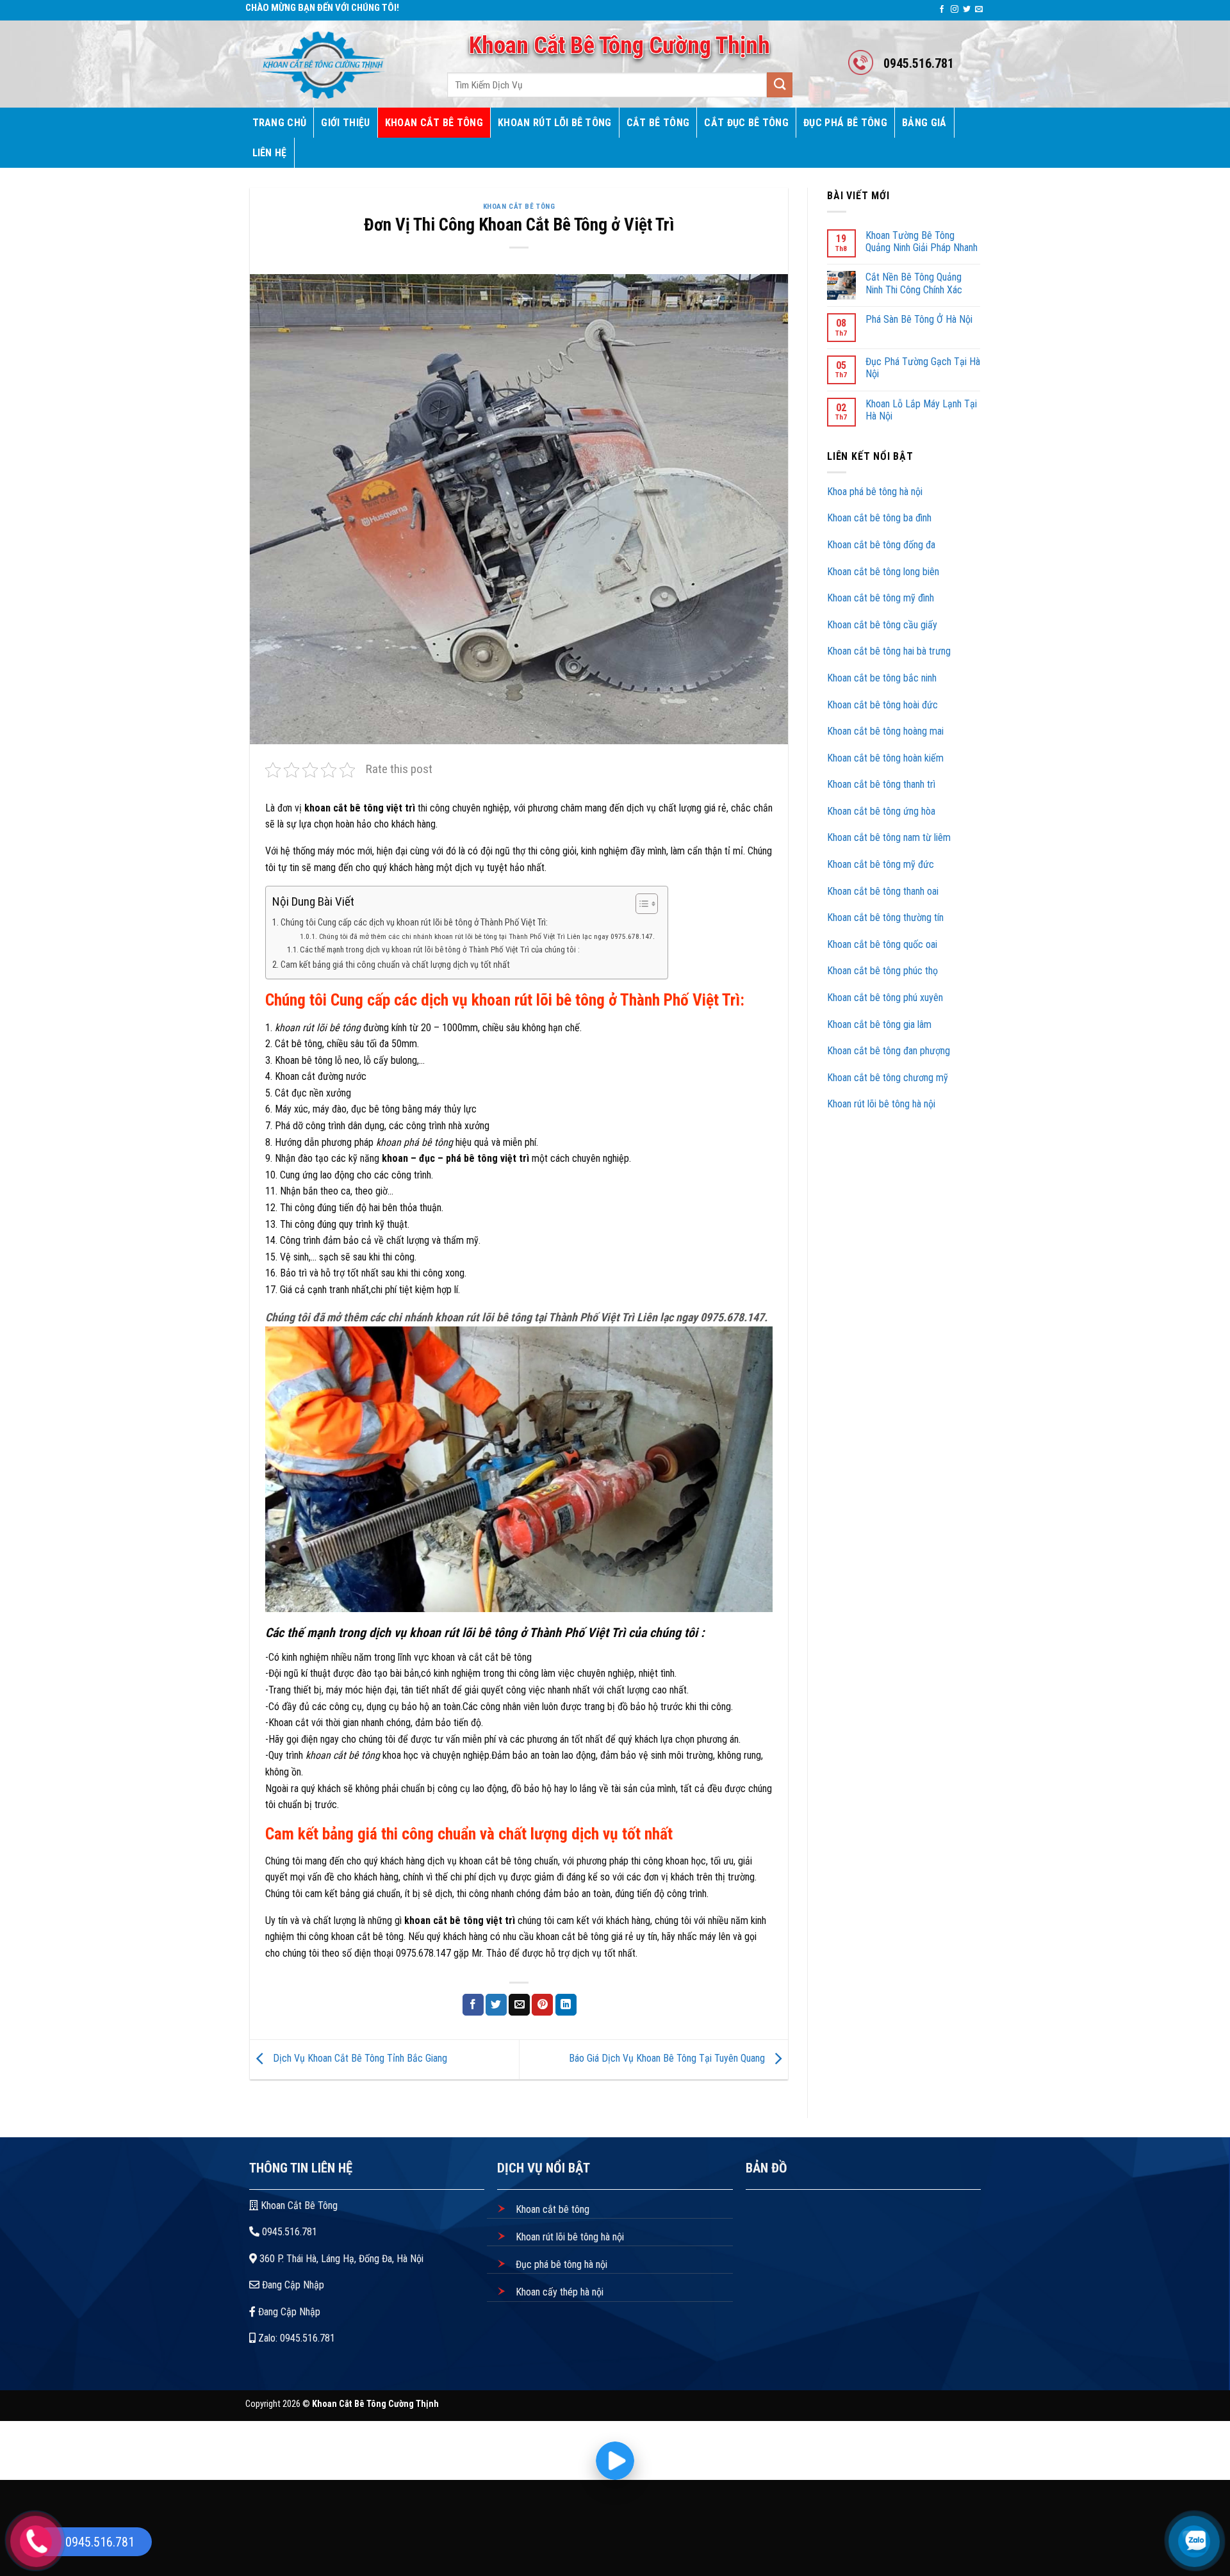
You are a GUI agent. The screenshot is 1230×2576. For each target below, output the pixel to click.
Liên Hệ (270, 153)
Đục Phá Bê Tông (845, 123)
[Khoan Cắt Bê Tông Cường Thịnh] (332, 64)
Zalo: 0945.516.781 (295, 2338)
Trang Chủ (280, 123)
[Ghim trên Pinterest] (542, 2005)
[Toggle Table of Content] (640, 904)
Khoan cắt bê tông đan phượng (889, 1051)
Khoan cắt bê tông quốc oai (883, 944)
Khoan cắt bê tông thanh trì (882, 784)
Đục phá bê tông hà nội (560, 2264)
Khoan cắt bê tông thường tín (887, 917)
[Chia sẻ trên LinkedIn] (566, 2005)
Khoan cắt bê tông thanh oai (884, 891)
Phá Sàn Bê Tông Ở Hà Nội (919, 319)
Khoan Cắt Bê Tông (434, 123)
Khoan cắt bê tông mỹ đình (881, 598)
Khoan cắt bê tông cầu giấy (882, 625)
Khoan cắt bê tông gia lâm (879, 1024)
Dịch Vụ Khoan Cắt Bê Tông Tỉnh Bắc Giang (359, 2059)
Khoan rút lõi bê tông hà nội (881, 1104)
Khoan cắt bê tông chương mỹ (888, 1078)
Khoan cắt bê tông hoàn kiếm (885, 758)
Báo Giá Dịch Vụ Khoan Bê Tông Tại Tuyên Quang (668, 2059)
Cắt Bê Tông (658, 123)
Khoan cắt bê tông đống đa (881, 545)
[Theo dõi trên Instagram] (955, 10)
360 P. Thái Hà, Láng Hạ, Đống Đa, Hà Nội (340, 2259)
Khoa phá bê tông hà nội (875, 492)
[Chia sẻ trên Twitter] (496, 2005)
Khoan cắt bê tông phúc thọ (884, 971)
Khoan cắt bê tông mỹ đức (881, 864)
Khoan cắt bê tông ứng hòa (882, 811)
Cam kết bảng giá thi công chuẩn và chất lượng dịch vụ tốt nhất (395, 965)
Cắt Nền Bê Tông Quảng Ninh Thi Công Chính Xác (914, 283)
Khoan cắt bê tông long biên (883, 572)
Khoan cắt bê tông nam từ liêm (890, 837)
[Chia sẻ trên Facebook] (473, 2005)
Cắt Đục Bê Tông (746, 123)
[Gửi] (780, 85)
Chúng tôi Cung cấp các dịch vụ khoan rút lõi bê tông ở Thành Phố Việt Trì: (414, 923)
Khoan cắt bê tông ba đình (879, 518)
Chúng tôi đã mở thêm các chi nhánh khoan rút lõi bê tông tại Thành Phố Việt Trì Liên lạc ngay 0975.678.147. (487, 936)
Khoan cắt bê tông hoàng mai (885, 731)
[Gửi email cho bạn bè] (519, 2005)
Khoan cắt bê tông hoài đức (882, 705)
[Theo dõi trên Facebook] (942, 10)
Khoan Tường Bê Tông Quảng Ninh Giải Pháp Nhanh (922, 241)
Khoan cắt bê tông (551, 2209)
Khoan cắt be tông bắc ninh (882, 678)
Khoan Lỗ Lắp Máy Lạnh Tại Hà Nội (921, 410)
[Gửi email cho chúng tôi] (979, 10)
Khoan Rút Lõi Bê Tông (555, 123)
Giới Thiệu (345, 123)
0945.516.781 (288, 2232)
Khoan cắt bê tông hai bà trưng (889, 651)
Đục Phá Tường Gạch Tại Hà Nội (923, 368)
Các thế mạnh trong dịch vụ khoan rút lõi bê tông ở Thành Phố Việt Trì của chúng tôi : (440, 950)
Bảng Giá (924, 123)
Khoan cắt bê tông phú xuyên (885, 998)
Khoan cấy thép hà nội (558, 2292)
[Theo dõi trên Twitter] (967, 10)
